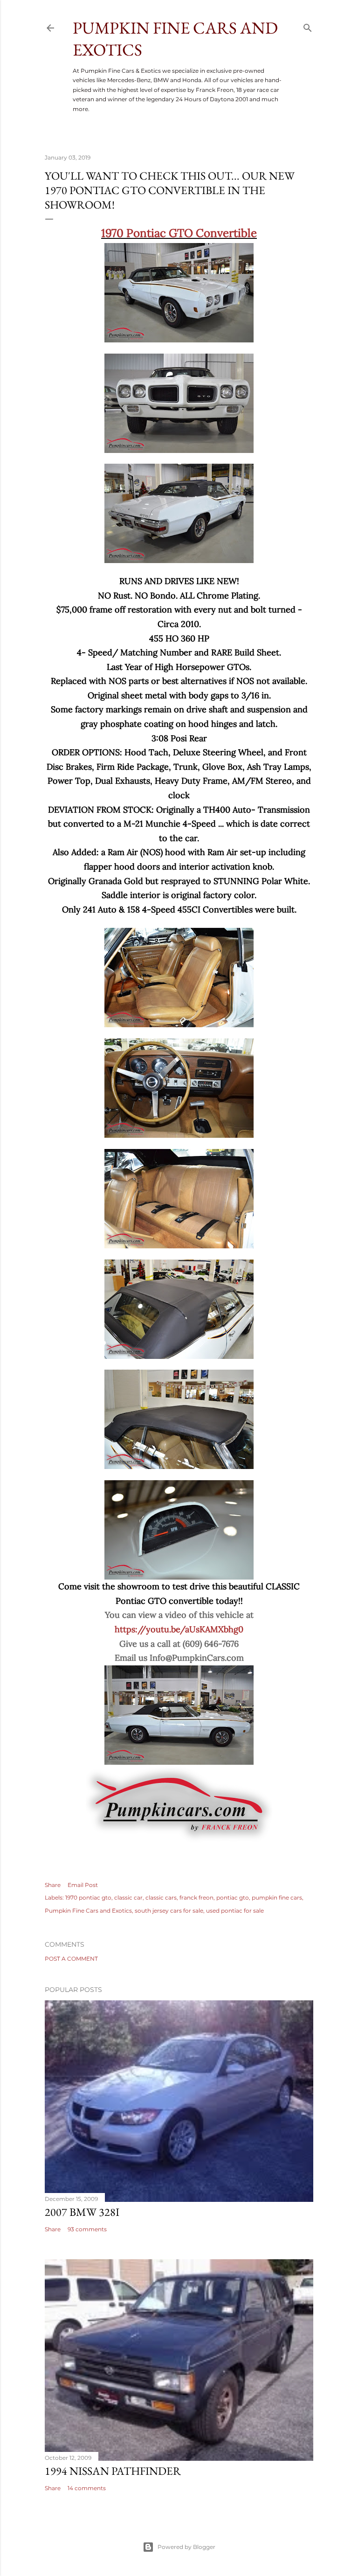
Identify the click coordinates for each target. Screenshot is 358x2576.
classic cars (161, 1897)
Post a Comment (71, 1959)
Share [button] (53, 1885)
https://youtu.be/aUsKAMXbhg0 (179, 1629)
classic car (128, 1897)
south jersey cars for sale (169, 1911)
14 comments (87, 2488)
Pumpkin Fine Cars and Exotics (88, 1911)
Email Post (83, 1885)
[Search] (308, 26)
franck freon (196, 1897)
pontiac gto (233, 1897)
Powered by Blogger (186, 2547)
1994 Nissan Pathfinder (113, 2471)
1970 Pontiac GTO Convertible (179, 233)
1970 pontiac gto (88, 1897)
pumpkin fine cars (277, 1897)
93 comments (87, 2229)
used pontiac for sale (235, 1911)
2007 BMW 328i (82, 2212)
